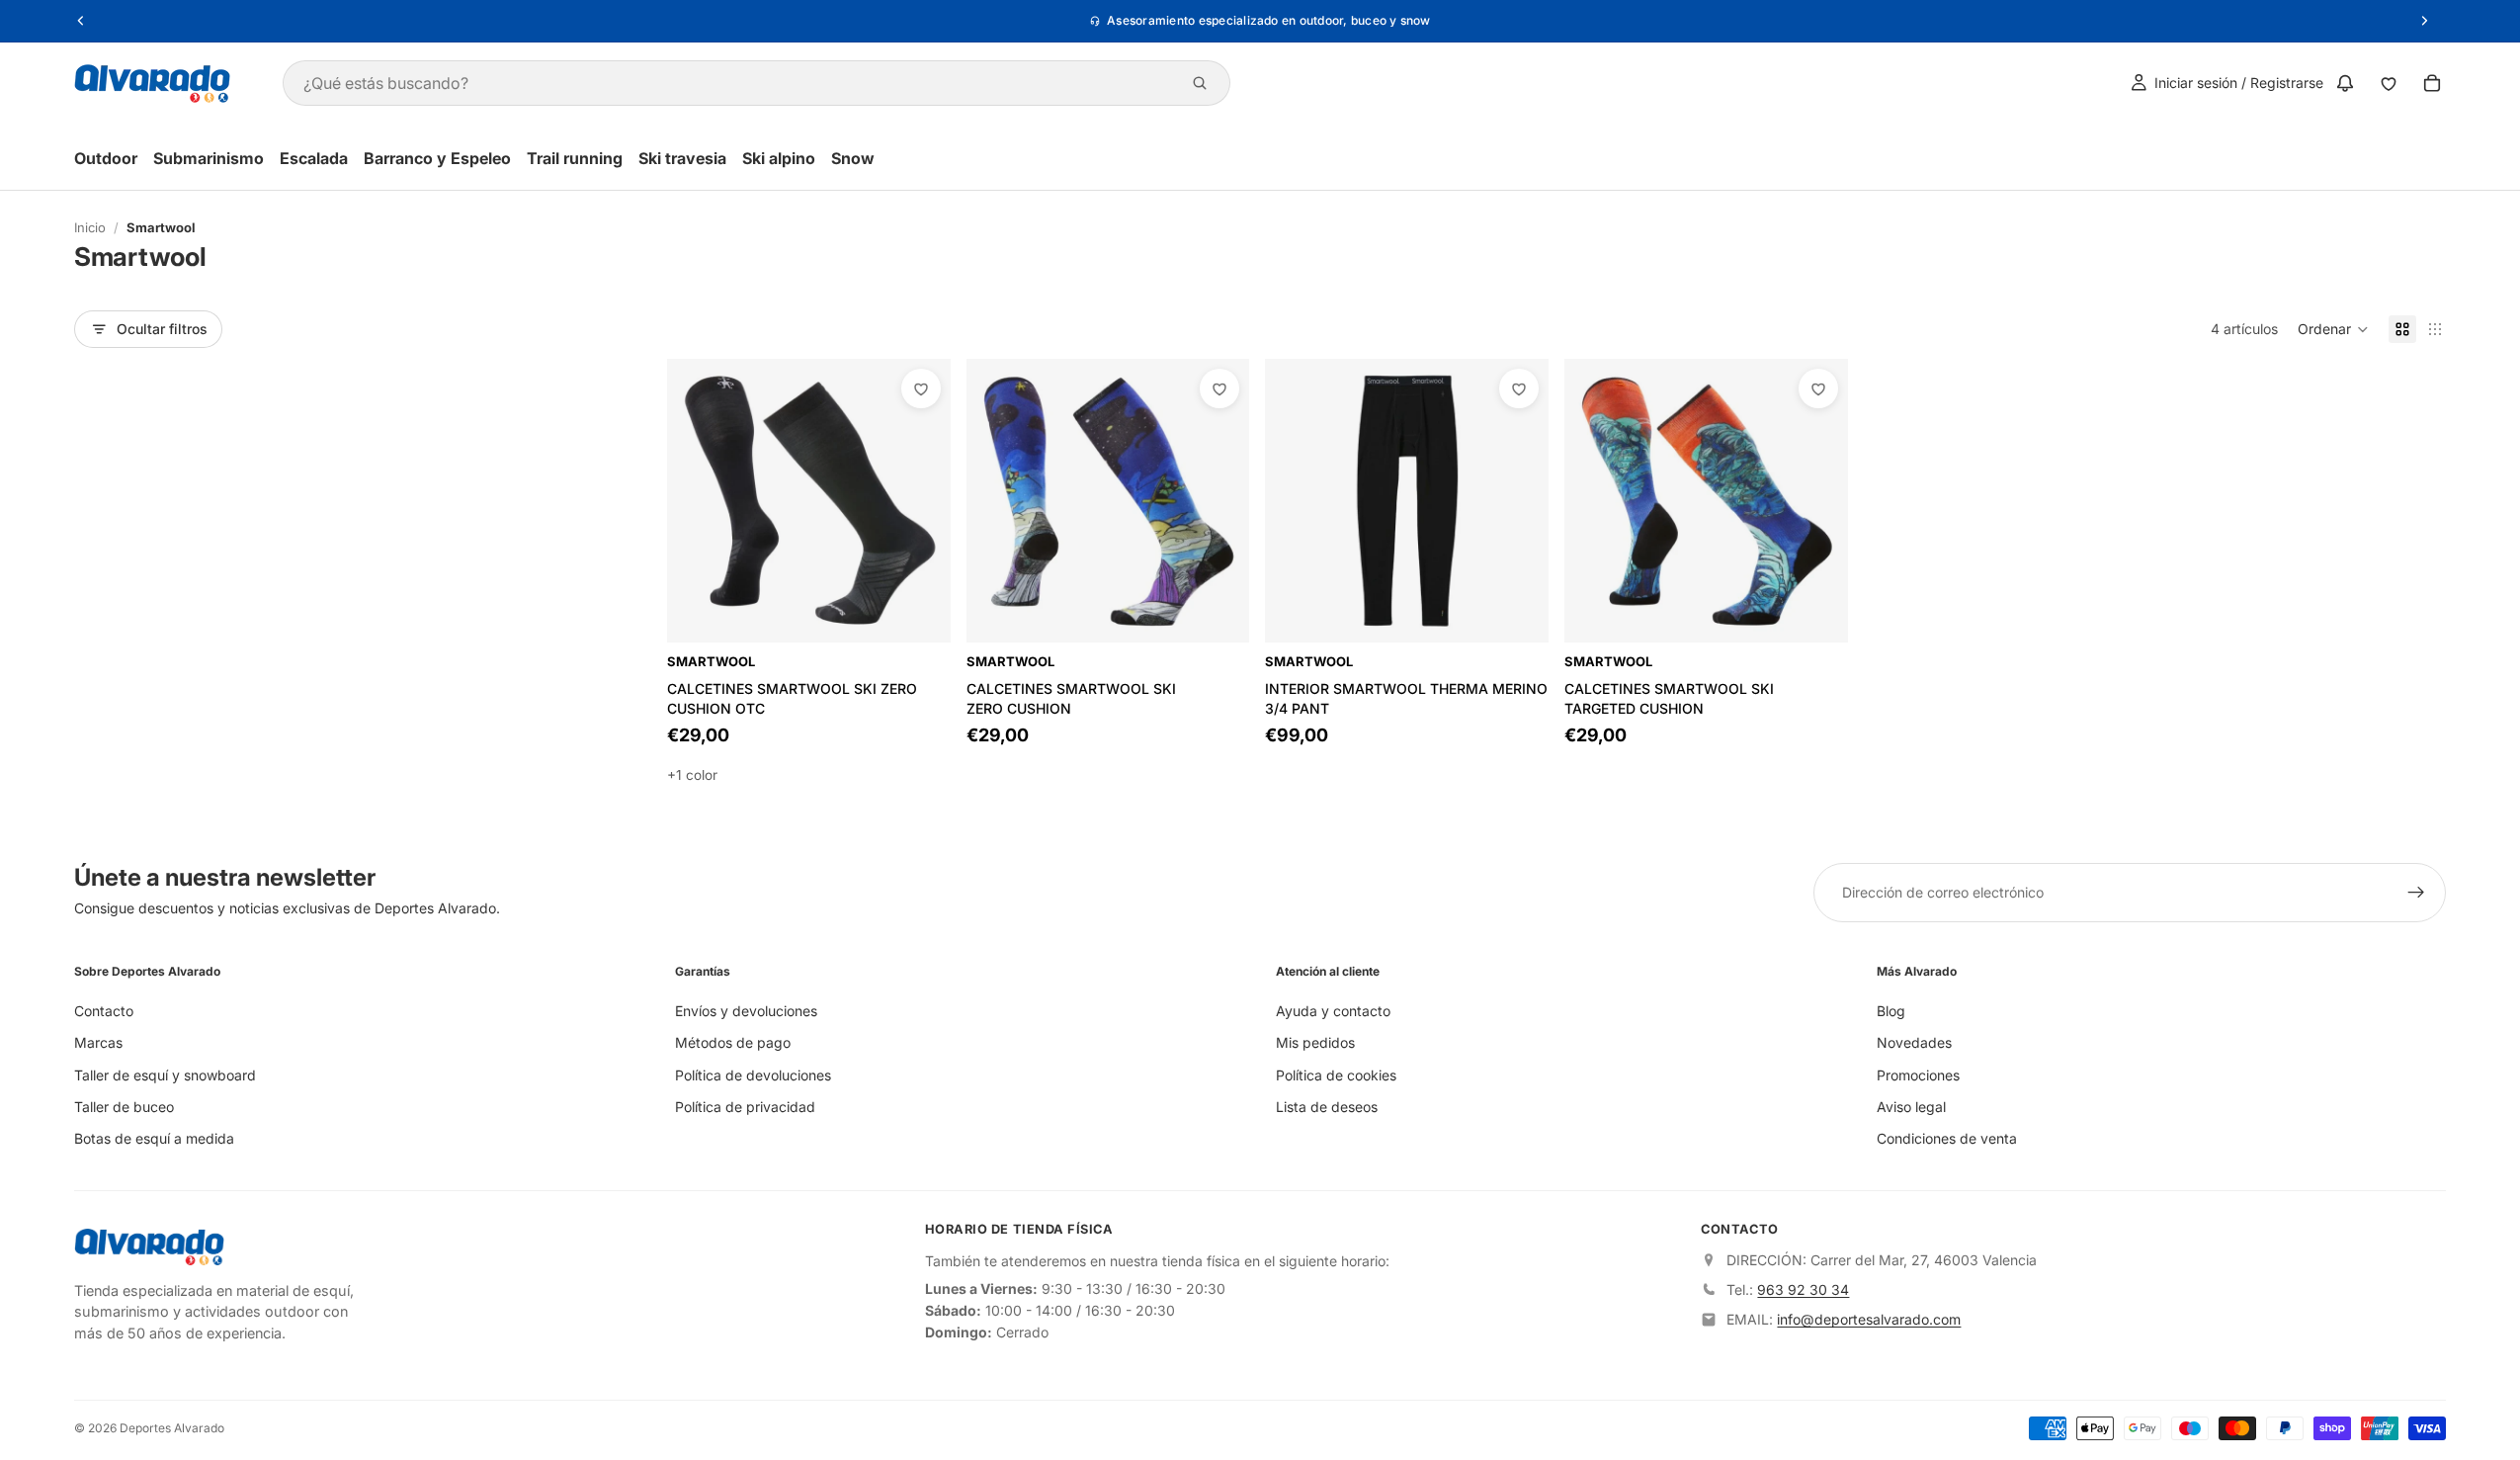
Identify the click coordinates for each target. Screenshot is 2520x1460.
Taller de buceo (124, 1107)
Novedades (1914, 1043)
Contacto (104, 1011)
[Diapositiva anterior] (1295, 500)
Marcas (98, 1043)
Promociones (1918, 1075)
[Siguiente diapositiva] (1519, 500)
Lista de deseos (1327, 1107)
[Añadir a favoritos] (921, 388)
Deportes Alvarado (172, 1428)
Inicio (90, 227)
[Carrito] (2432, 83)
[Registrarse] (2416, 893)
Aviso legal (1911, 1107)
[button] (2333, 329)
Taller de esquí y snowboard (165, 1075)
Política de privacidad (745, 1107)
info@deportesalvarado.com (1869, 1320)
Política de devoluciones (753, 1075)
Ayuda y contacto (1333, 1011)
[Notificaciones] (2345, 83)
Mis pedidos (1315, 1043)
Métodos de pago (733, 1043)
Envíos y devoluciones (746, 1011)
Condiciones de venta (1947, 1139)
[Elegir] (920, 612)
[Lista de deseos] (2389, 83)
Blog (1891, 1011)
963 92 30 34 (1803, 1290)
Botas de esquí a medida (154, 1139)
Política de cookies (1336, 1075)
